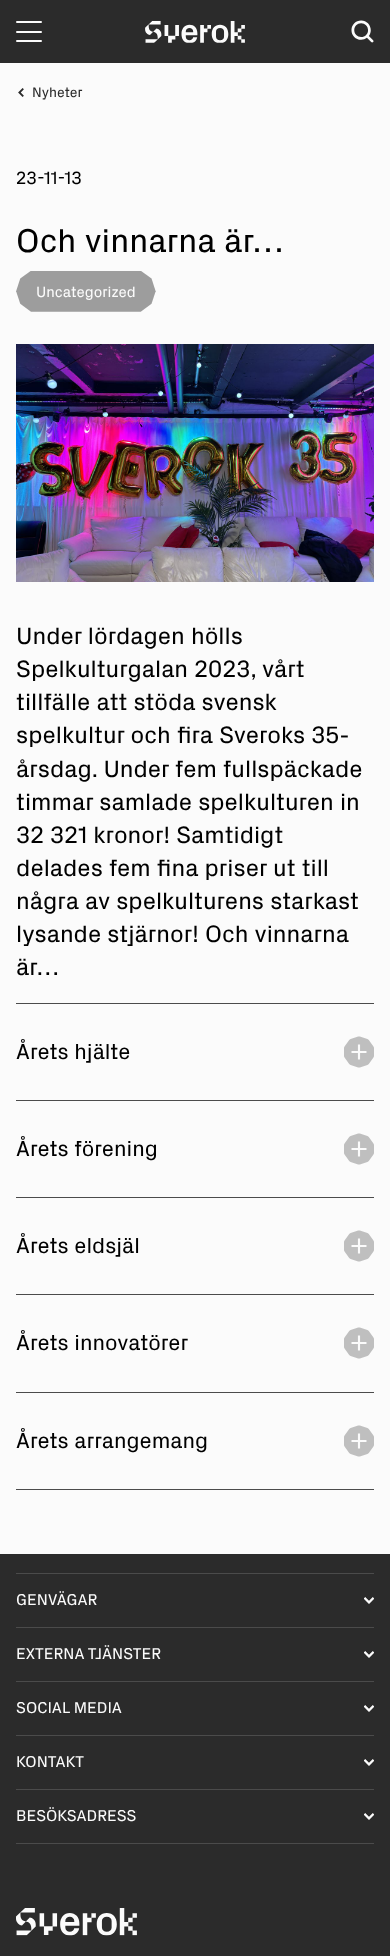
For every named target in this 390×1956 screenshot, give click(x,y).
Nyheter (57, 92)
